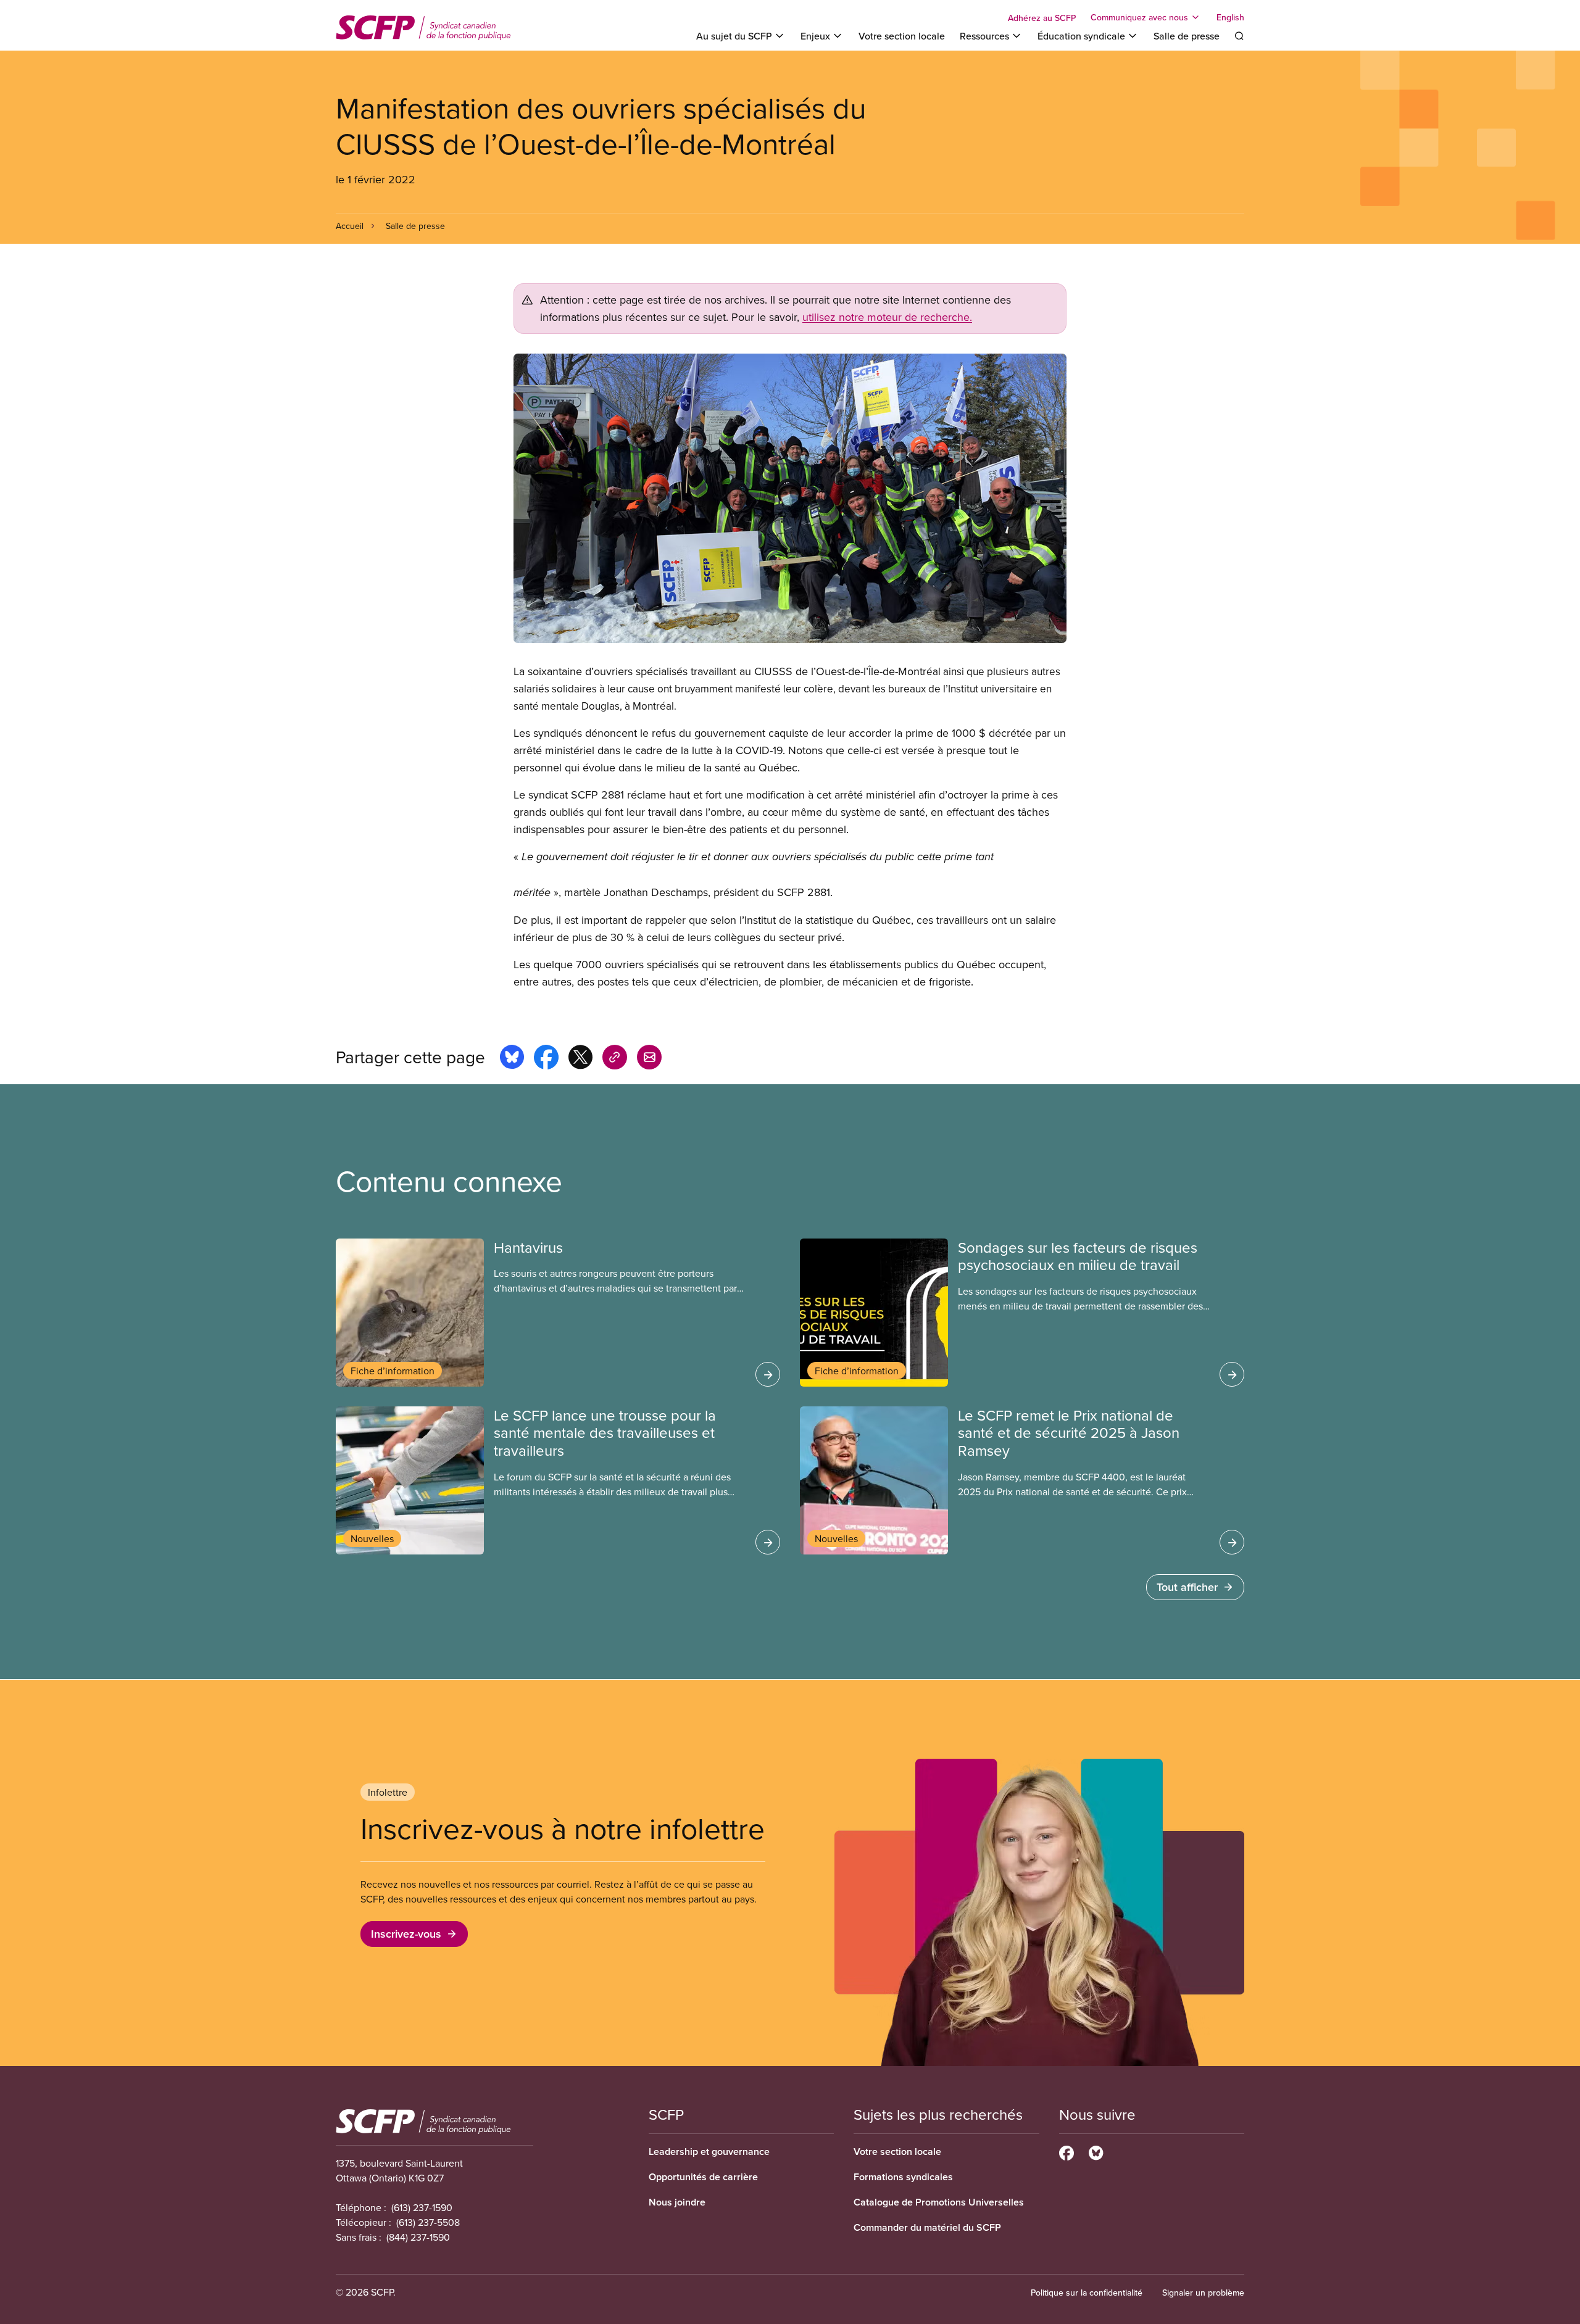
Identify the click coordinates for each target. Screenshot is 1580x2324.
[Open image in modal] (790, 498)
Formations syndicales (903, 2177)
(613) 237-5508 (428, 2222)
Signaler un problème (1203, 2293)
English (1230, 17)
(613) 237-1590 (422, 2207)
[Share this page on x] (580, 1059)
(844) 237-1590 (418, 2237)
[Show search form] (1239, 36)
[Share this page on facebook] (546, 1059)
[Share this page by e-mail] (649, 1059)
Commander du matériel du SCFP (927, 2227)
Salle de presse (1187, 36)
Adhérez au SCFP (1042, 18)
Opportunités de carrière (703, 2177)
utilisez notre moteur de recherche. (887, 317)
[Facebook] (1066, 2151)
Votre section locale (902, 36)
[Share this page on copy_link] (615, 1059)
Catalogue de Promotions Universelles (939, 2202)
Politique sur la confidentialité (1087, 2293)
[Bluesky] (1096, 2151)
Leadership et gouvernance (709, 2152)
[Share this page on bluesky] (512, 1059)
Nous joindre (677, 2202)
